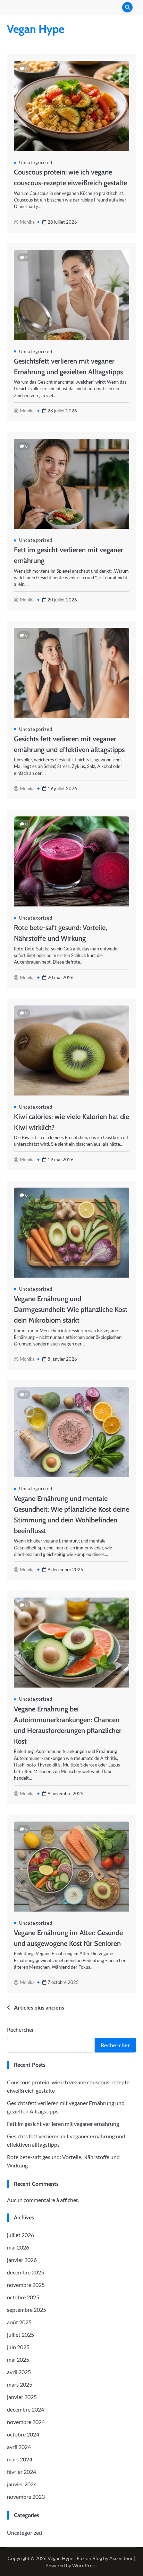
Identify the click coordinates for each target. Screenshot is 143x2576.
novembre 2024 (26, 2422)
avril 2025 (19, 2372)
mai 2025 (18, 2359)
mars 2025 (20, 2384)
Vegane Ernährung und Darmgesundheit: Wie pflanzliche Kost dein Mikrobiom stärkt (71, 1309)
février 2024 (22, 2472)
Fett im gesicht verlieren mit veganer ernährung (63, 2124)
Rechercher (20, 2029)
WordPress (84, 2565)
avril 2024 (19, 2447)
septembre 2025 (27, 2310)
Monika (27, 222)
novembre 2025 (26, 2285)
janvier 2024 (22, 2484)
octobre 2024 (23, 2434)
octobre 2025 (23, 2297)
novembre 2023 (26, 2497)
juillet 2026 (20, 2235)
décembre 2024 (26, 2409)
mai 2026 (18, 2247)
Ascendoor (121, 2558)
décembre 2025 (26, 2272)
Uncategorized (36, 162)
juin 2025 (18, 2347)
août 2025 (19, 2322)
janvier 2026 (22, 2260)
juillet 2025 (20, 2334)
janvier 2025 (22, 2397)
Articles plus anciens (39, 2007)
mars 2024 (20, 2459)
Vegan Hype (36, 29)
